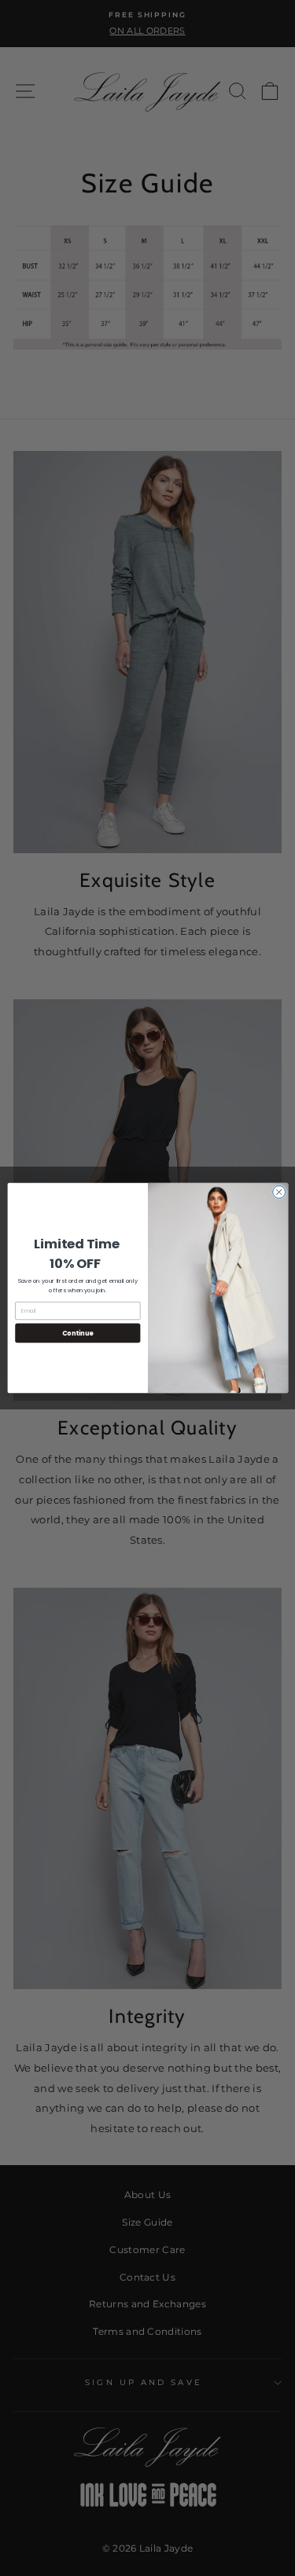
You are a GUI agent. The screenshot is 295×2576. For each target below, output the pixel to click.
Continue (77, 1333)
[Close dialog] (278, 1192)
